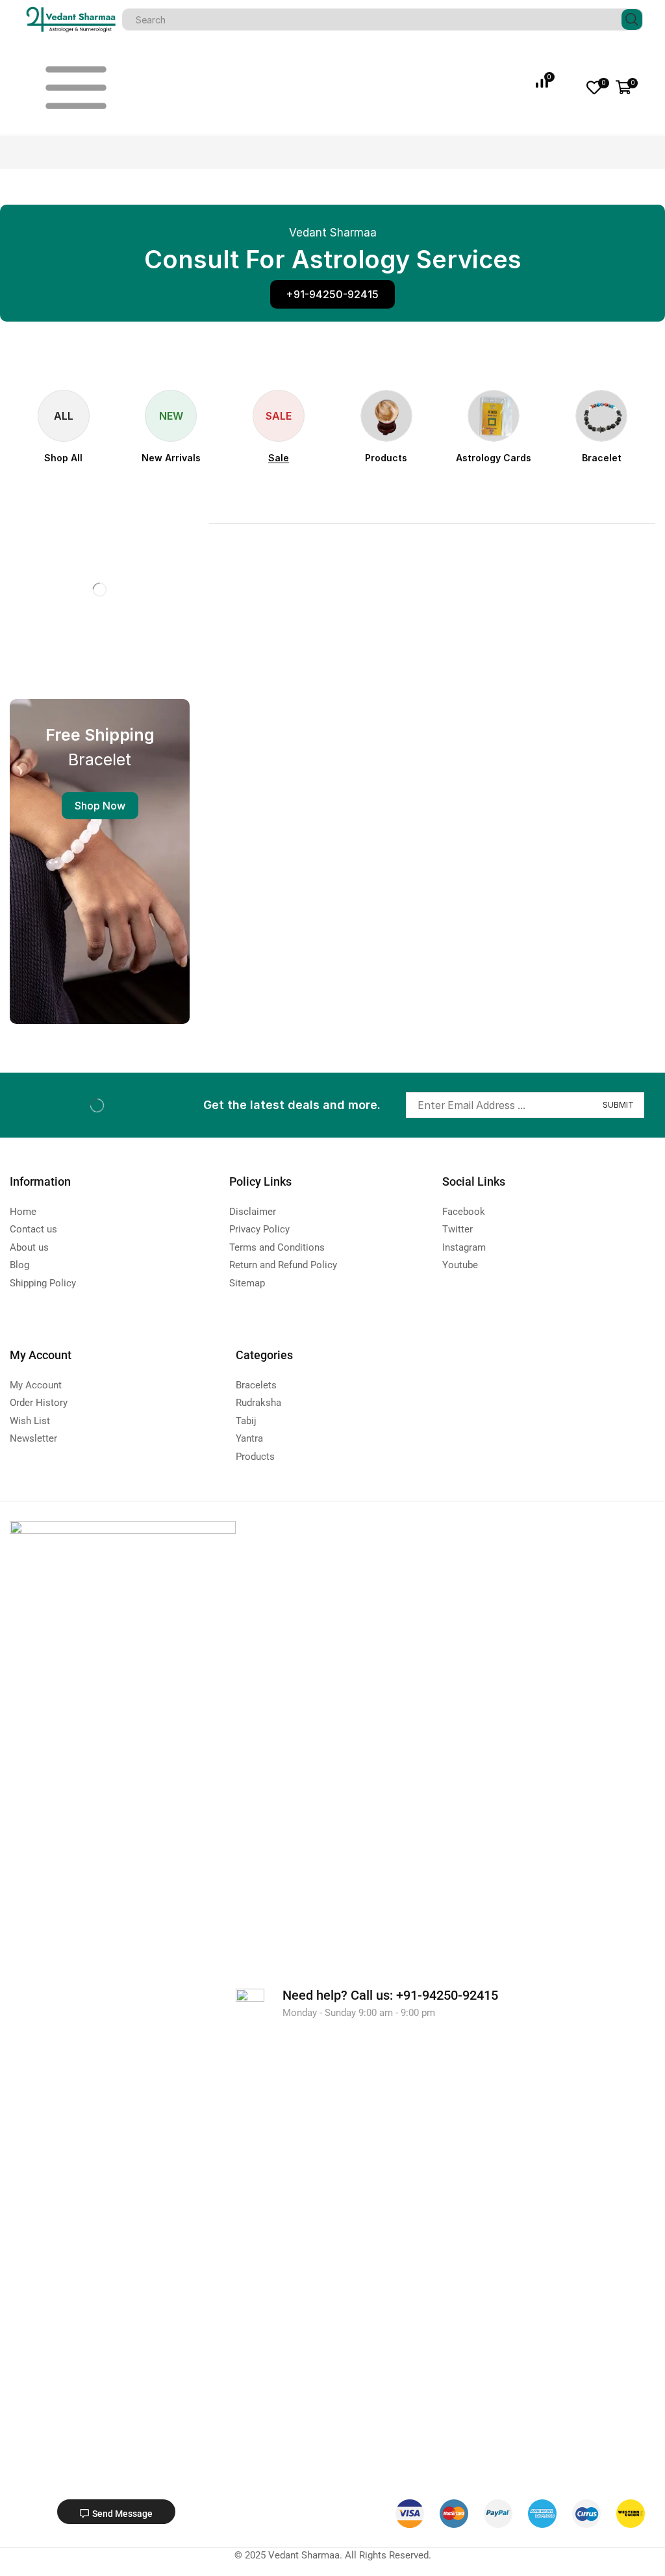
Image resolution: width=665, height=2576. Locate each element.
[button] (332, 294)
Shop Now (100, 806)
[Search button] (632, 19)
